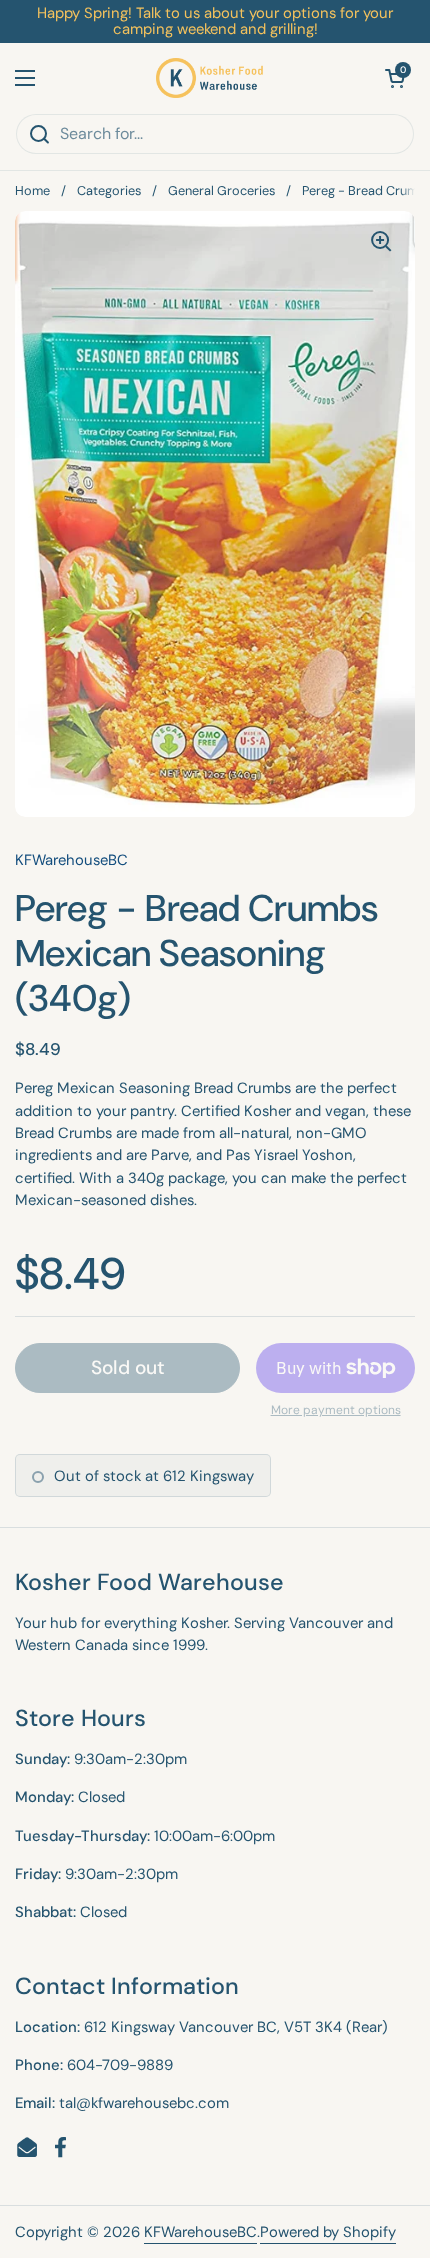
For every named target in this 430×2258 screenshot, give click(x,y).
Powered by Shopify (328, 2232)
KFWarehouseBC (200, 2232)
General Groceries (221, 190)
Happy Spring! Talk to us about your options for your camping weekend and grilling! (215, 21)
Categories (109, 190)
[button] (395, 78)
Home (32, 190)
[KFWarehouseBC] (210, 78)
